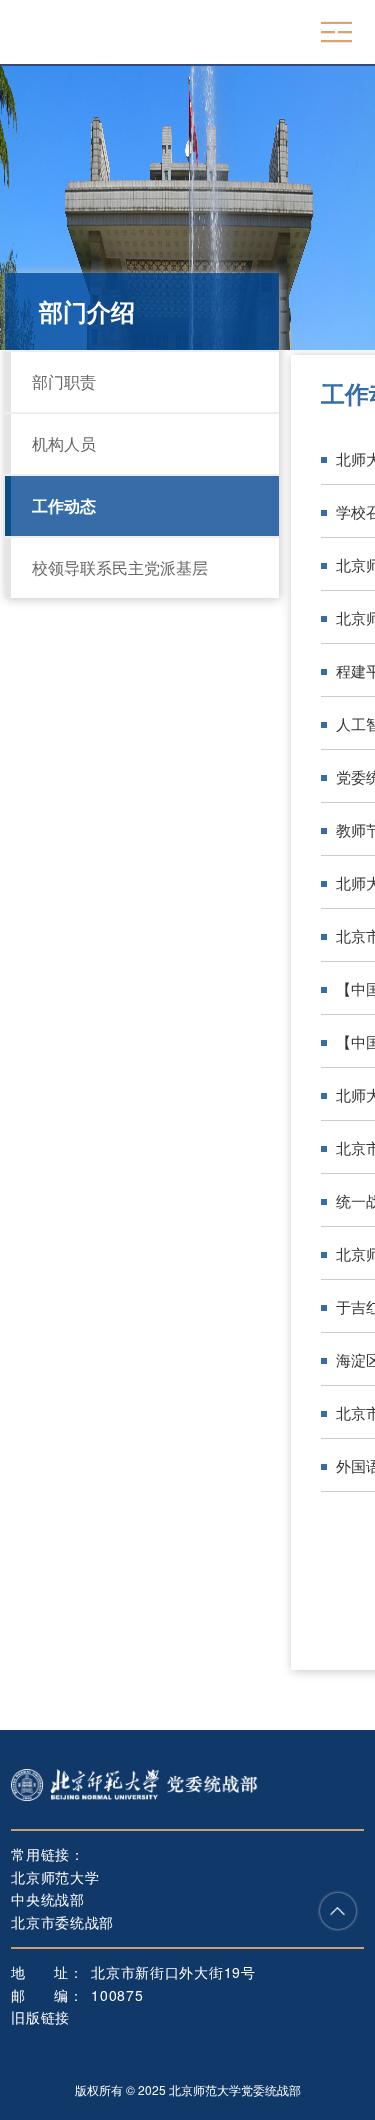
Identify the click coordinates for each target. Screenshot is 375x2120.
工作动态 (64, 505)
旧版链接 (40, 2017)
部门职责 (64, 381)
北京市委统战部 (62, 1922)
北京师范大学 (55, 1877)
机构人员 (64, 443)
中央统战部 (48, 1899)
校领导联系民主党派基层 (120, 567)
